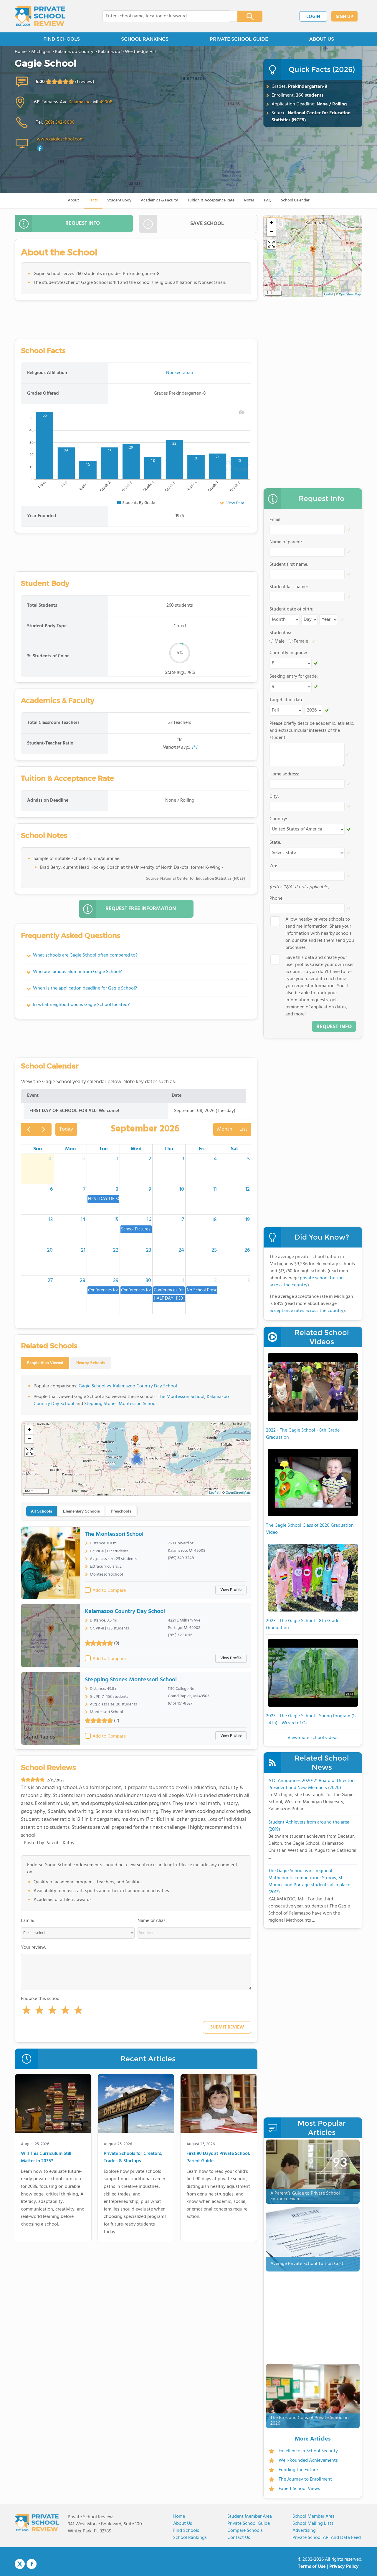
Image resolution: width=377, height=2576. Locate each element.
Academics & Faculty (159, 200)
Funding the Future (298, 2470)
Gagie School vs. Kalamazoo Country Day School (128, 1386)
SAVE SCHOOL (207, 224)
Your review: (34, 1948)
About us (183, 2524)
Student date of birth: (291, 609)
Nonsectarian (180, 373)
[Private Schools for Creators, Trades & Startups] (136, 2105)
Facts (93, 200)
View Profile (231, 1590)
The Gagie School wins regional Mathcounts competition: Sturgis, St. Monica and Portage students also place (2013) (309, 1882)
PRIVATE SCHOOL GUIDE (239, 39)
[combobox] (166, 16)
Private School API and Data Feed (327, 2538)
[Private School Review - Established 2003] (40, 16)
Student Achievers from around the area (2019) (309, 1826)
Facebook (32, 2564)
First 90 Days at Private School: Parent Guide (218, 2158)
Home (179, 2517)
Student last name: (289, 587)
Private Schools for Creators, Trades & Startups (133, 2158)
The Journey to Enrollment (305, 2479)
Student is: (280, 633)
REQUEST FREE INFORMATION (141, 909)
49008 (106, 102)
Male (280, 641)
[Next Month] (44, 1129)
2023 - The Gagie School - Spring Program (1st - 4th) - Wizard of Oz (312, 1720)
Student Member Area (250, 2517)
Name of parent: (286, 542)
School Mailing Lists (313, 2524)
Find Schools (186, 2531)
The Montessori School (181, 1397)
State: (275, 843)
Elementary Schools (81, 1511)
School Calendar (295, 200)
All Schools (42, 1511)
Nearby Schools (91, 1363)
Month (225, 1129)
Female (301, 641)
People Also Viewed (45, 1363)
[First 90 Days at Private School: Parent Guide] (219, 2105)
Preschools (121, 1511)
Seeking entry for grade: (294, 676)
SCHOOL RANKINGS (145, 39)
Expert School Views (299, 2489)
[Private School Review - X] (20, 2564)
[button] (27, 2011)
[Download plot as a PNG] (241, 412)
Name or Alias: (152, 1921)
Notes (249, 200)
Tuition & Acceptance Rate (211, 200)
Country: (278, 819)
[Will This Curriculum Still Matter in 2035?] (53, 2105)
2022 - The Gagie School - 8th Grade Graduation (303, 1434)
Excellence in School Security (308, 2451)
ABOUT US (322, 39)
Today (66, 1129)
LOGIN (313, 17)
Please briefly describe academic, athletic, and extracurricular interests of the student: (312, 731)
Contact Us (239, 2538)
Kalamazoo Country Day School (125, 1612)
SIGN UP (344, 17)
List (243, 1129)
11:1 (194, 747)
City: (274, 797)
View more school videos (313, 1738)
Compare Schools (245, 2531)
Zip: (273, 866)
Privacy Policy (344, 2567)
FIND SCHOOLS (62, 39)
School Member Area (314, 2517)
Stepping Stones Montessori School (120, 1404)
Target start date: (287, 700)
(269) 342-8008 (59, 123)
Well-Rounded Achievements (308, 2461)
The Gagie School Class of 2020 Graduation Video (310, 1529)
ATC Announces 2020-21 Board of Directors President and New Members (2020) (312, 1784)
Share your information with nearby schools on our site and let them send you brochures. (320, 934)
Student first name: (289, 565)
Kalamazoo (80, 102)
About (73, 200)
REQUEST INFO (83, 223)
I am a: (28, 1921)
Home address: (284, 774)
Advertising (304, 2531)
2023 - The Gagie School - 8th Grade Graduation (303, 1624)
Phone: (277, 899)
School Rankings (190, 2538)
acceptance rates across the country (306, 1311)
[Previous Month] (29, 1129)
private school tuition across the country (307, 1282)
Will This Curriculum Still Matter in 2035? (46, 2158)
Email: (276, 520)
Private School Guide (249, 2524)
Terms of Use (312, 2567)
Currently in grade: (288, 653)
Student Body (119, 200)
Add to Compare (109, 1591)
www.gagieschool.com (60, 139)
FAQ (268, 200)
